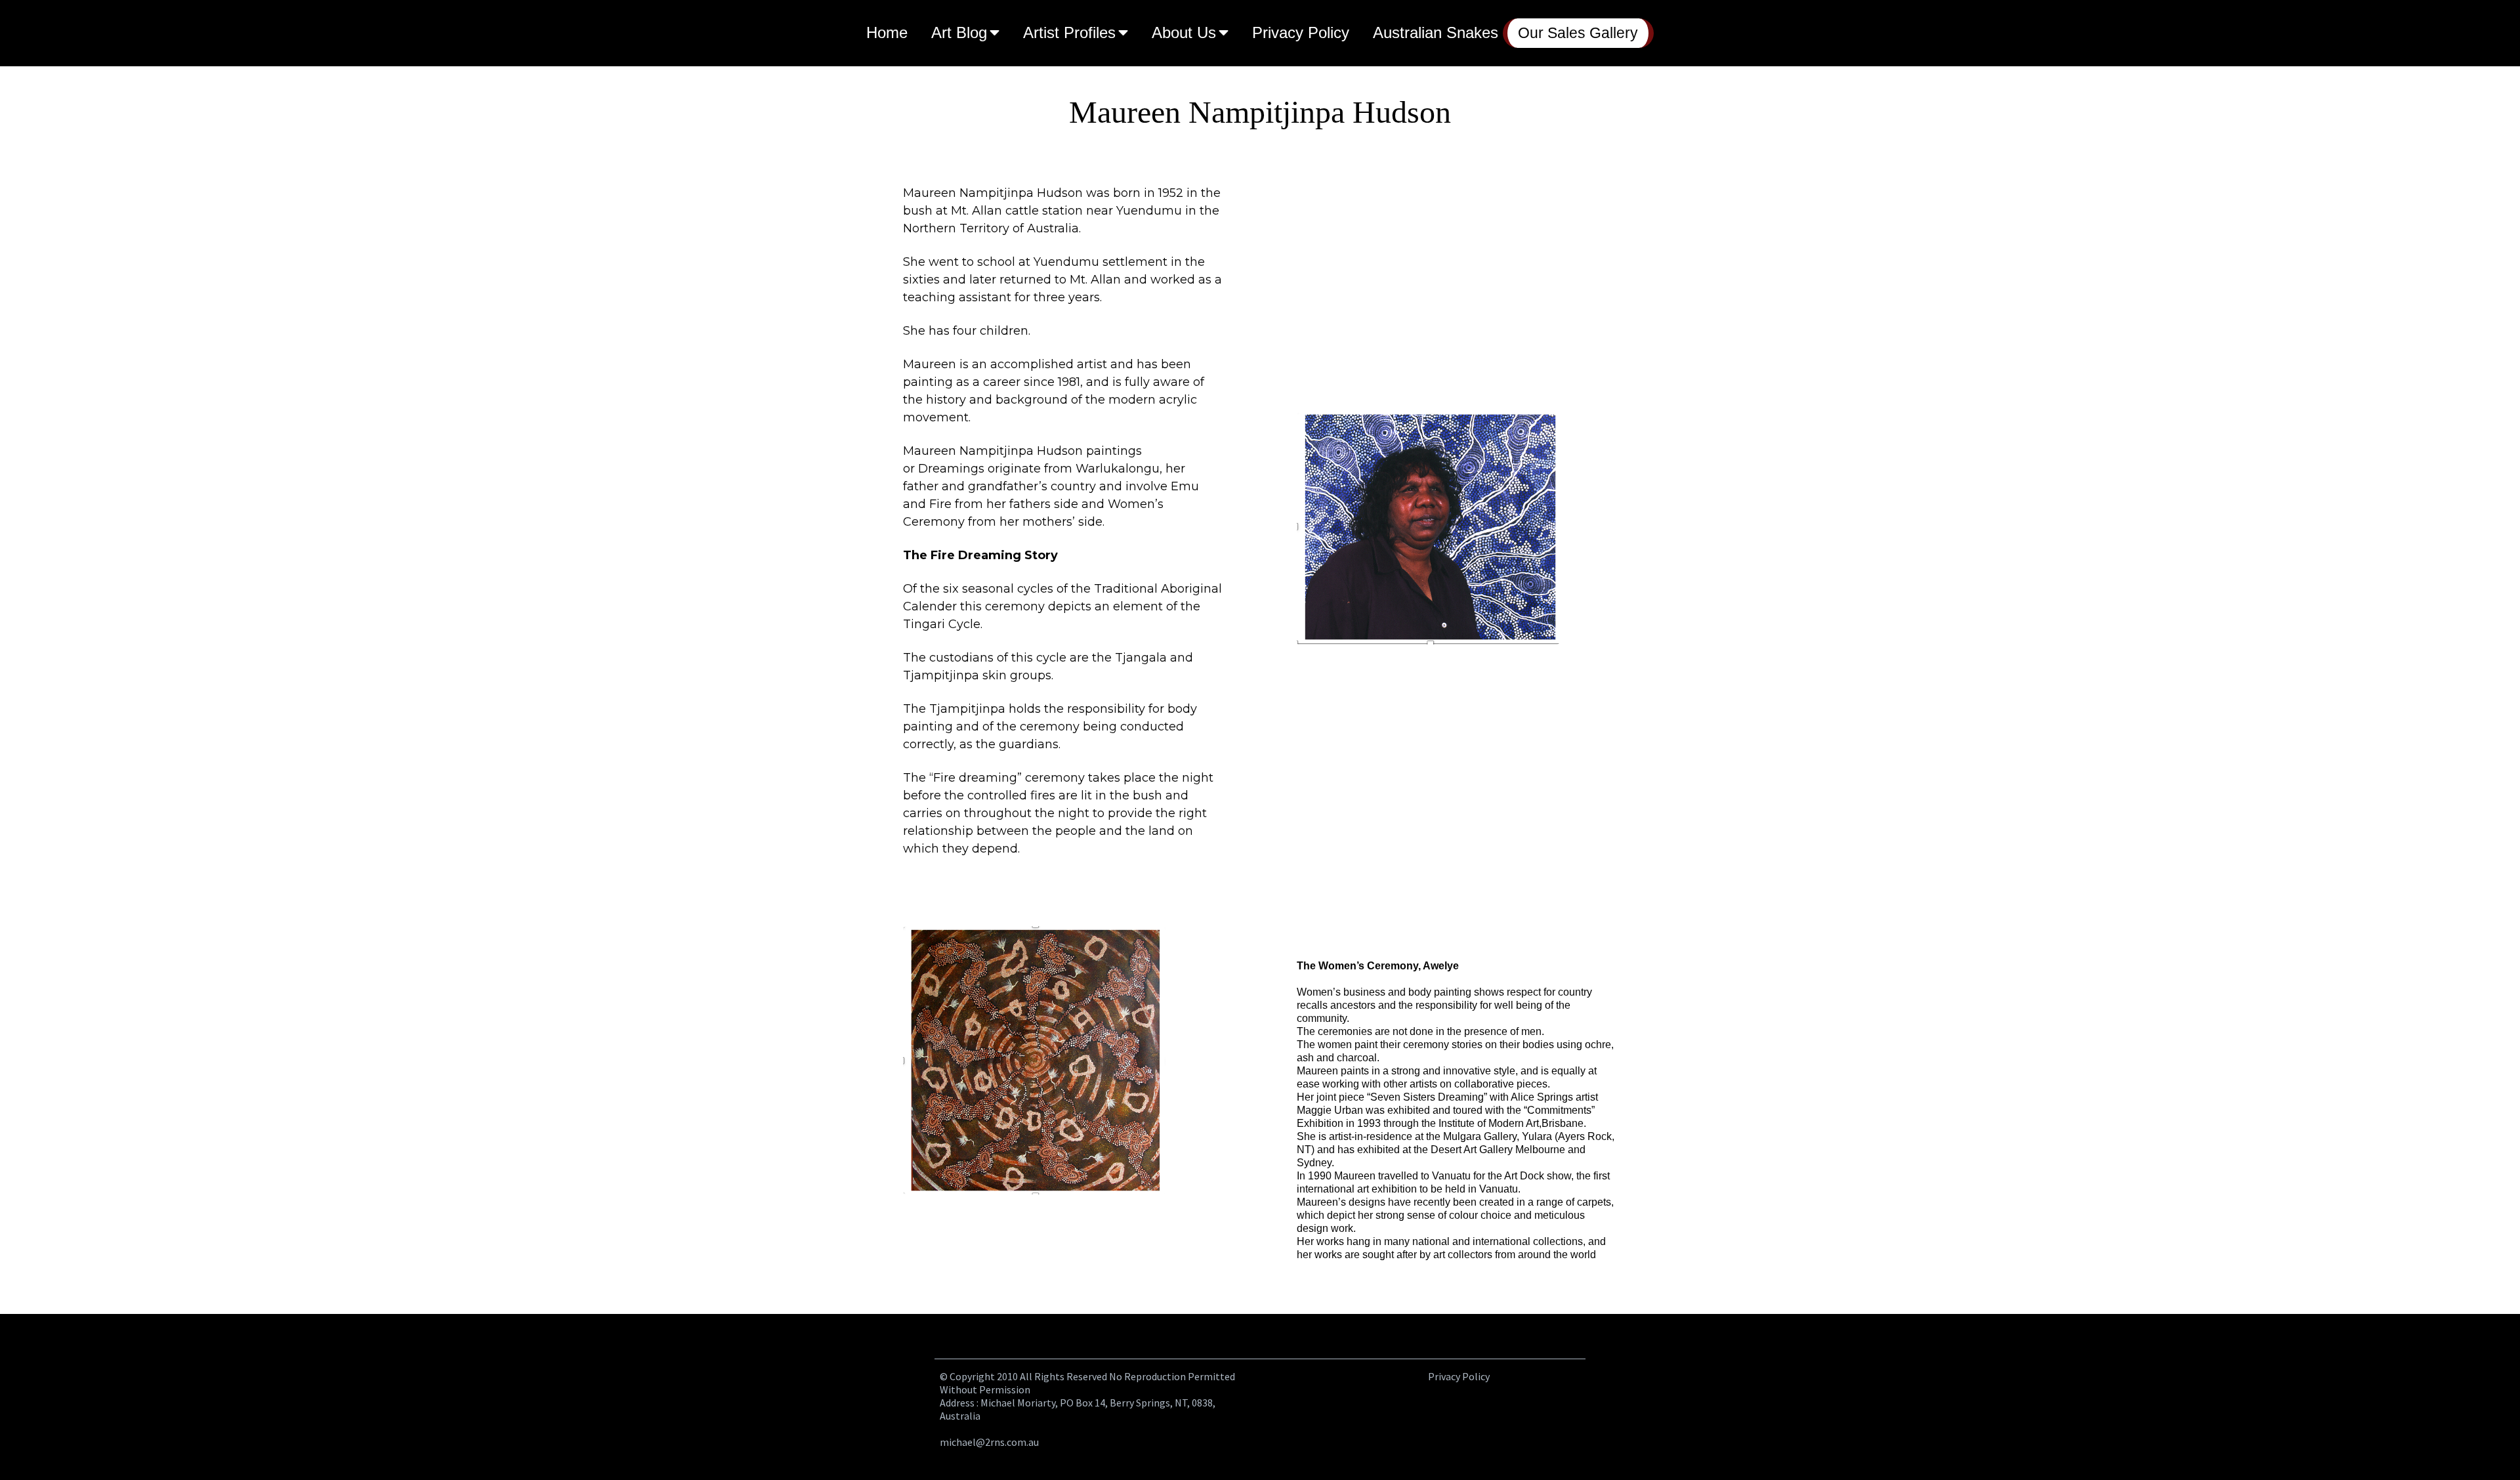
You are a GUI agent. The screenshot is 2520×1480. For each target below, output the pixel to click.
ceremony (1426, 1045)
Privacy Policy (1301, 32)
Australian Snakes (1436, 32)
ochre (1598, 1045)
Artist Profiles (1069, 32)
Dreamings (951, 469)
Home (887, 32)
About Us (1184, 32)
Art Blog (959, 32)
